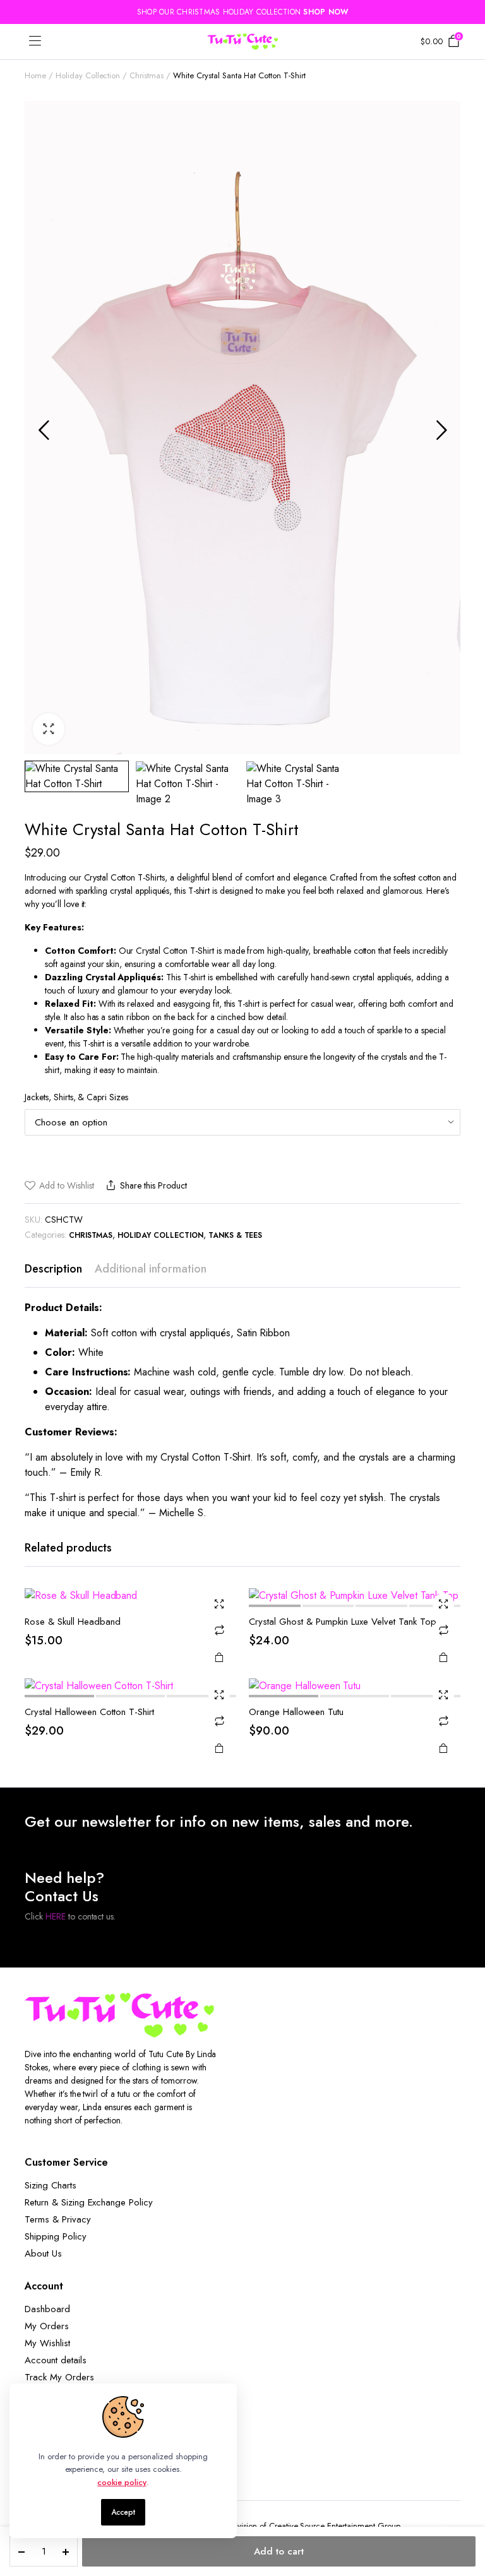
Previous (44, 430)
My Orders (47, 2326)
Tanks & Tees (236, 1235)
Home (35, 75)
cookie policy (122, 2482)
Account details (56, 2360)
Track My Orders (59, 2377)
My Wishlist (47, 2343)
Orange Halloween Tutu (296, 1712)
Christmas (147, 75)
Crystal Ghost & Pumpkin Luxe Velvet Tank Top (343, 1622)
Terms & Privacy (58, 2219)
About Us (43, 2253)
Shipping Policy (56, 2236)
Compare (219, 1630)
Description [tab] (53, 1269)
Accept (123, 2512)
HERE (56, 1916)
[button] (49, 729)
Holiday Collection (88, 75)
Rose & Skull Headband (73, 1622)
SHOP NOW (326, 12)
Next (441, 430)
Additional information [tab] (151, 1269)
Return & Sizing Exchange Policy (89, 2202)
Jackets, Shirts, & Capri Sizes (76, 1097)
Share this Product (153, 1185)
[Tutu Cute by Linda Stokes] (242, 42)
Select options (219, 1657)
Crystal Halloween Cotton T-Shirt (89, 1712)
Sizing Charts (51, 2185)
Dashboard (47, 2309)
